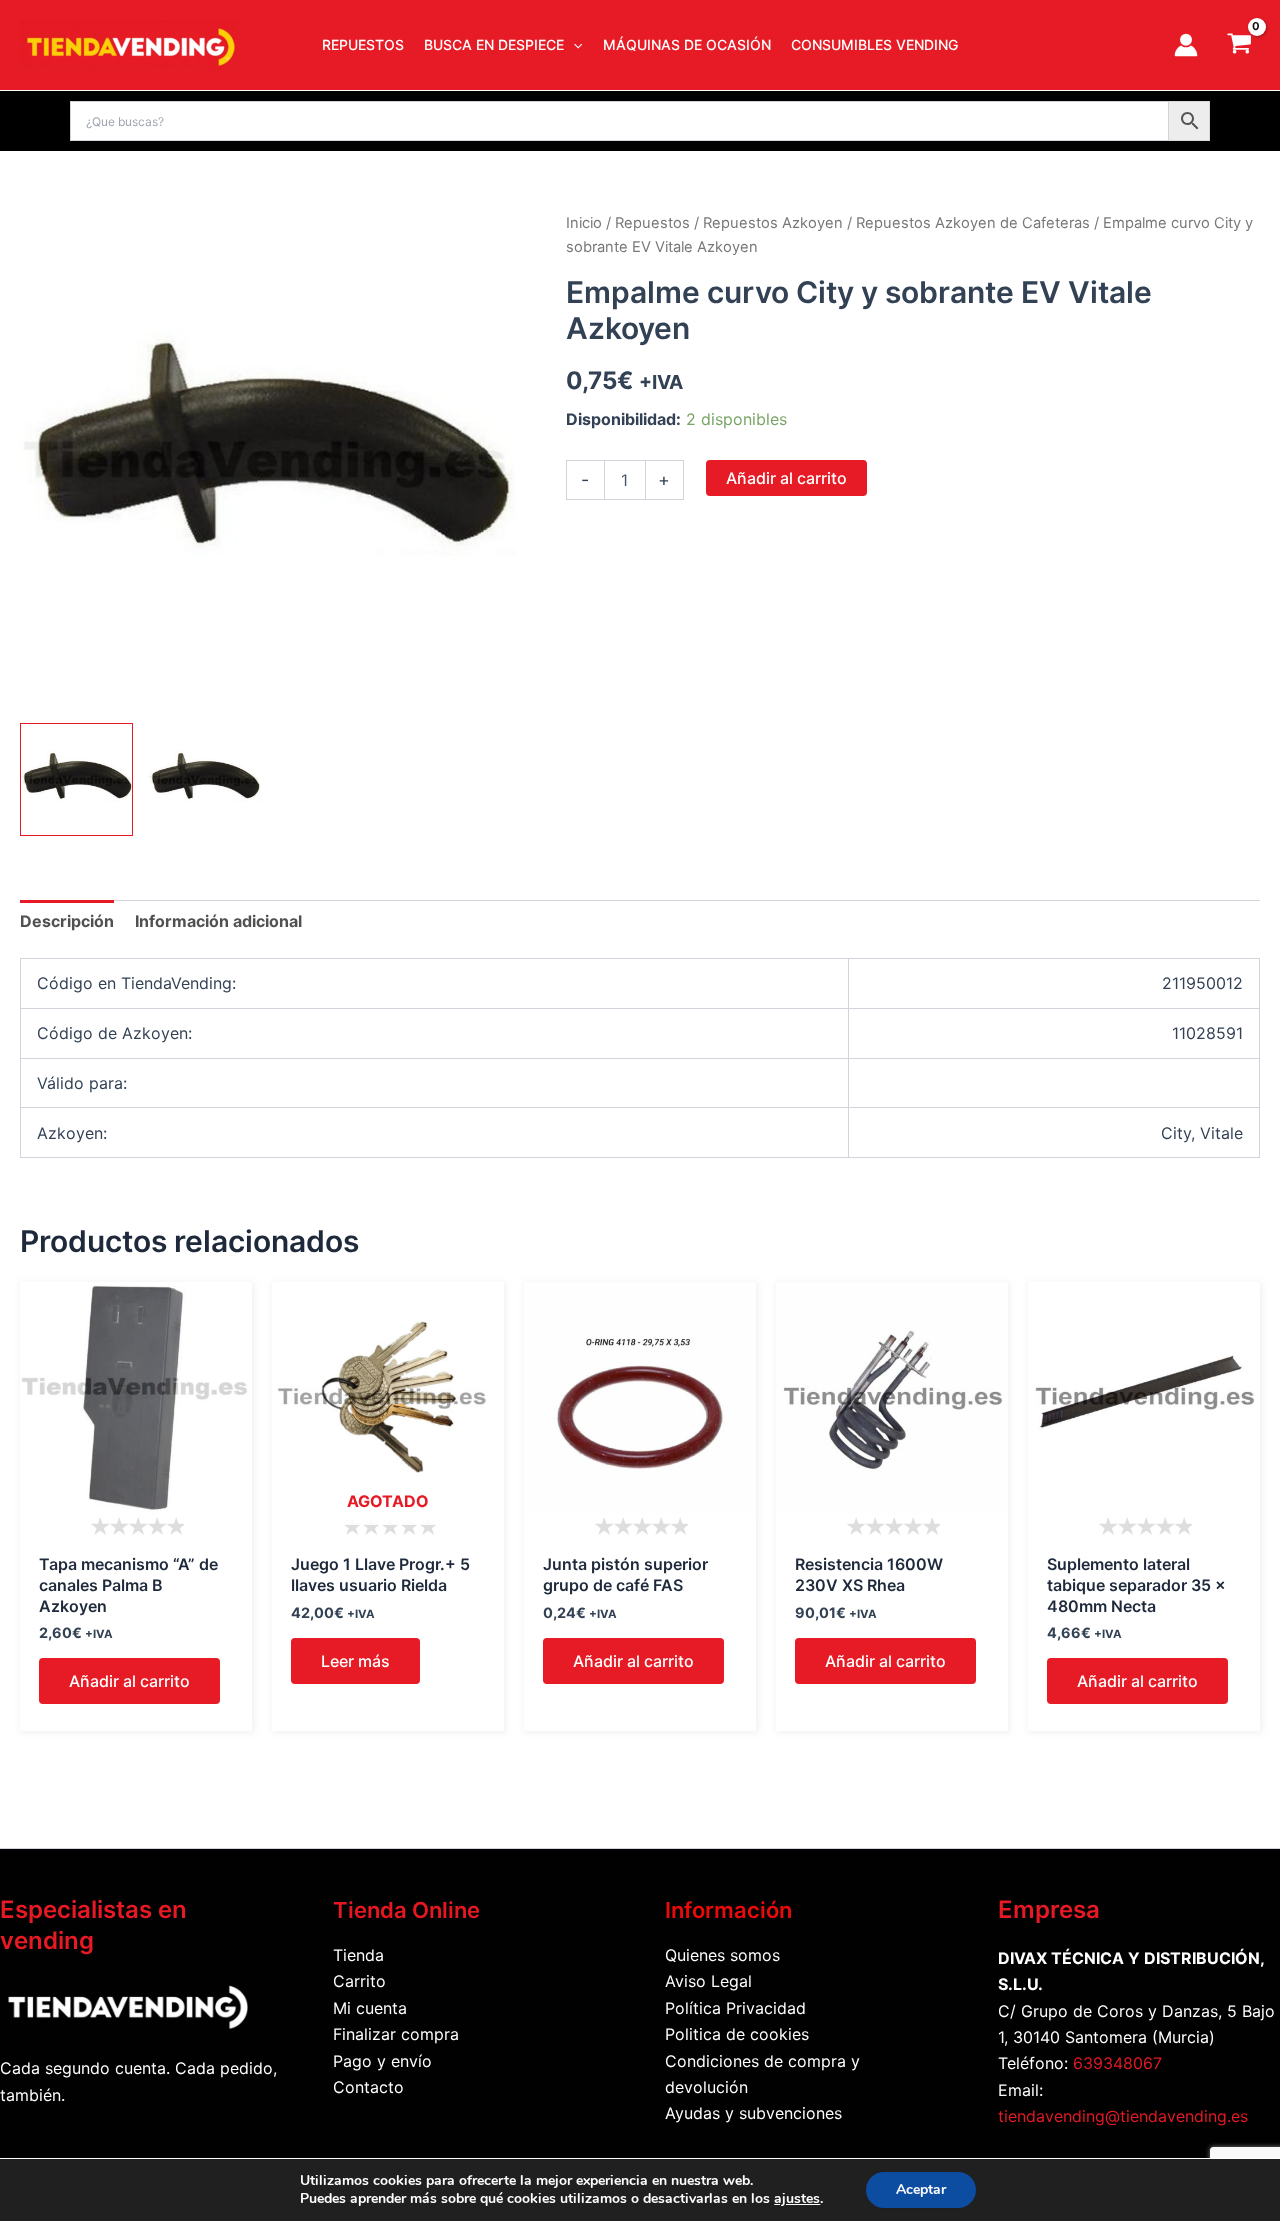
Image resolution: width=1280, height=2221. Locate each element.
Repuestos (652, 223)
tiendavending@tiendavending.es (1123, 2116)
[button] (573, 45)
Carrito (359, 1981)
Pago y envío (382, 2061)
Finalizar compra (396, 2034)
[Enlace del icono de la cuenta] (1186, 45)
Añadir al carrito (786, 478)
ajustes (797, 2199)
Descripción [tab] (67, 921)
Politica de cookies (737, 2034)
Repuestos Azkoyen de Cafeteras (973, 223)
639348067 (1117, 2063)
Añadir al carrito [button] (129, 1681)
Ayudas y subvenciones (753, 2113)
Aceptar (921, 2189)
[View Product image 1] (76, 779)
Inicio (584, 223)
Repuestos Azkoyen (773, 223)
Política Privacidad (735, 2008)
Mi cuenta (370, 2008)
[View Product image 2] (204, 779)
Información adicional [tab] (218, 921)
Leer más (355, 1661)
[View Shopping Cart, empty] (1239, 45)
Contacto (368, 2087)
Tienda (358, 1955)
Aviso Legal (708, 1981)
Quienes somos (722, 1955)
